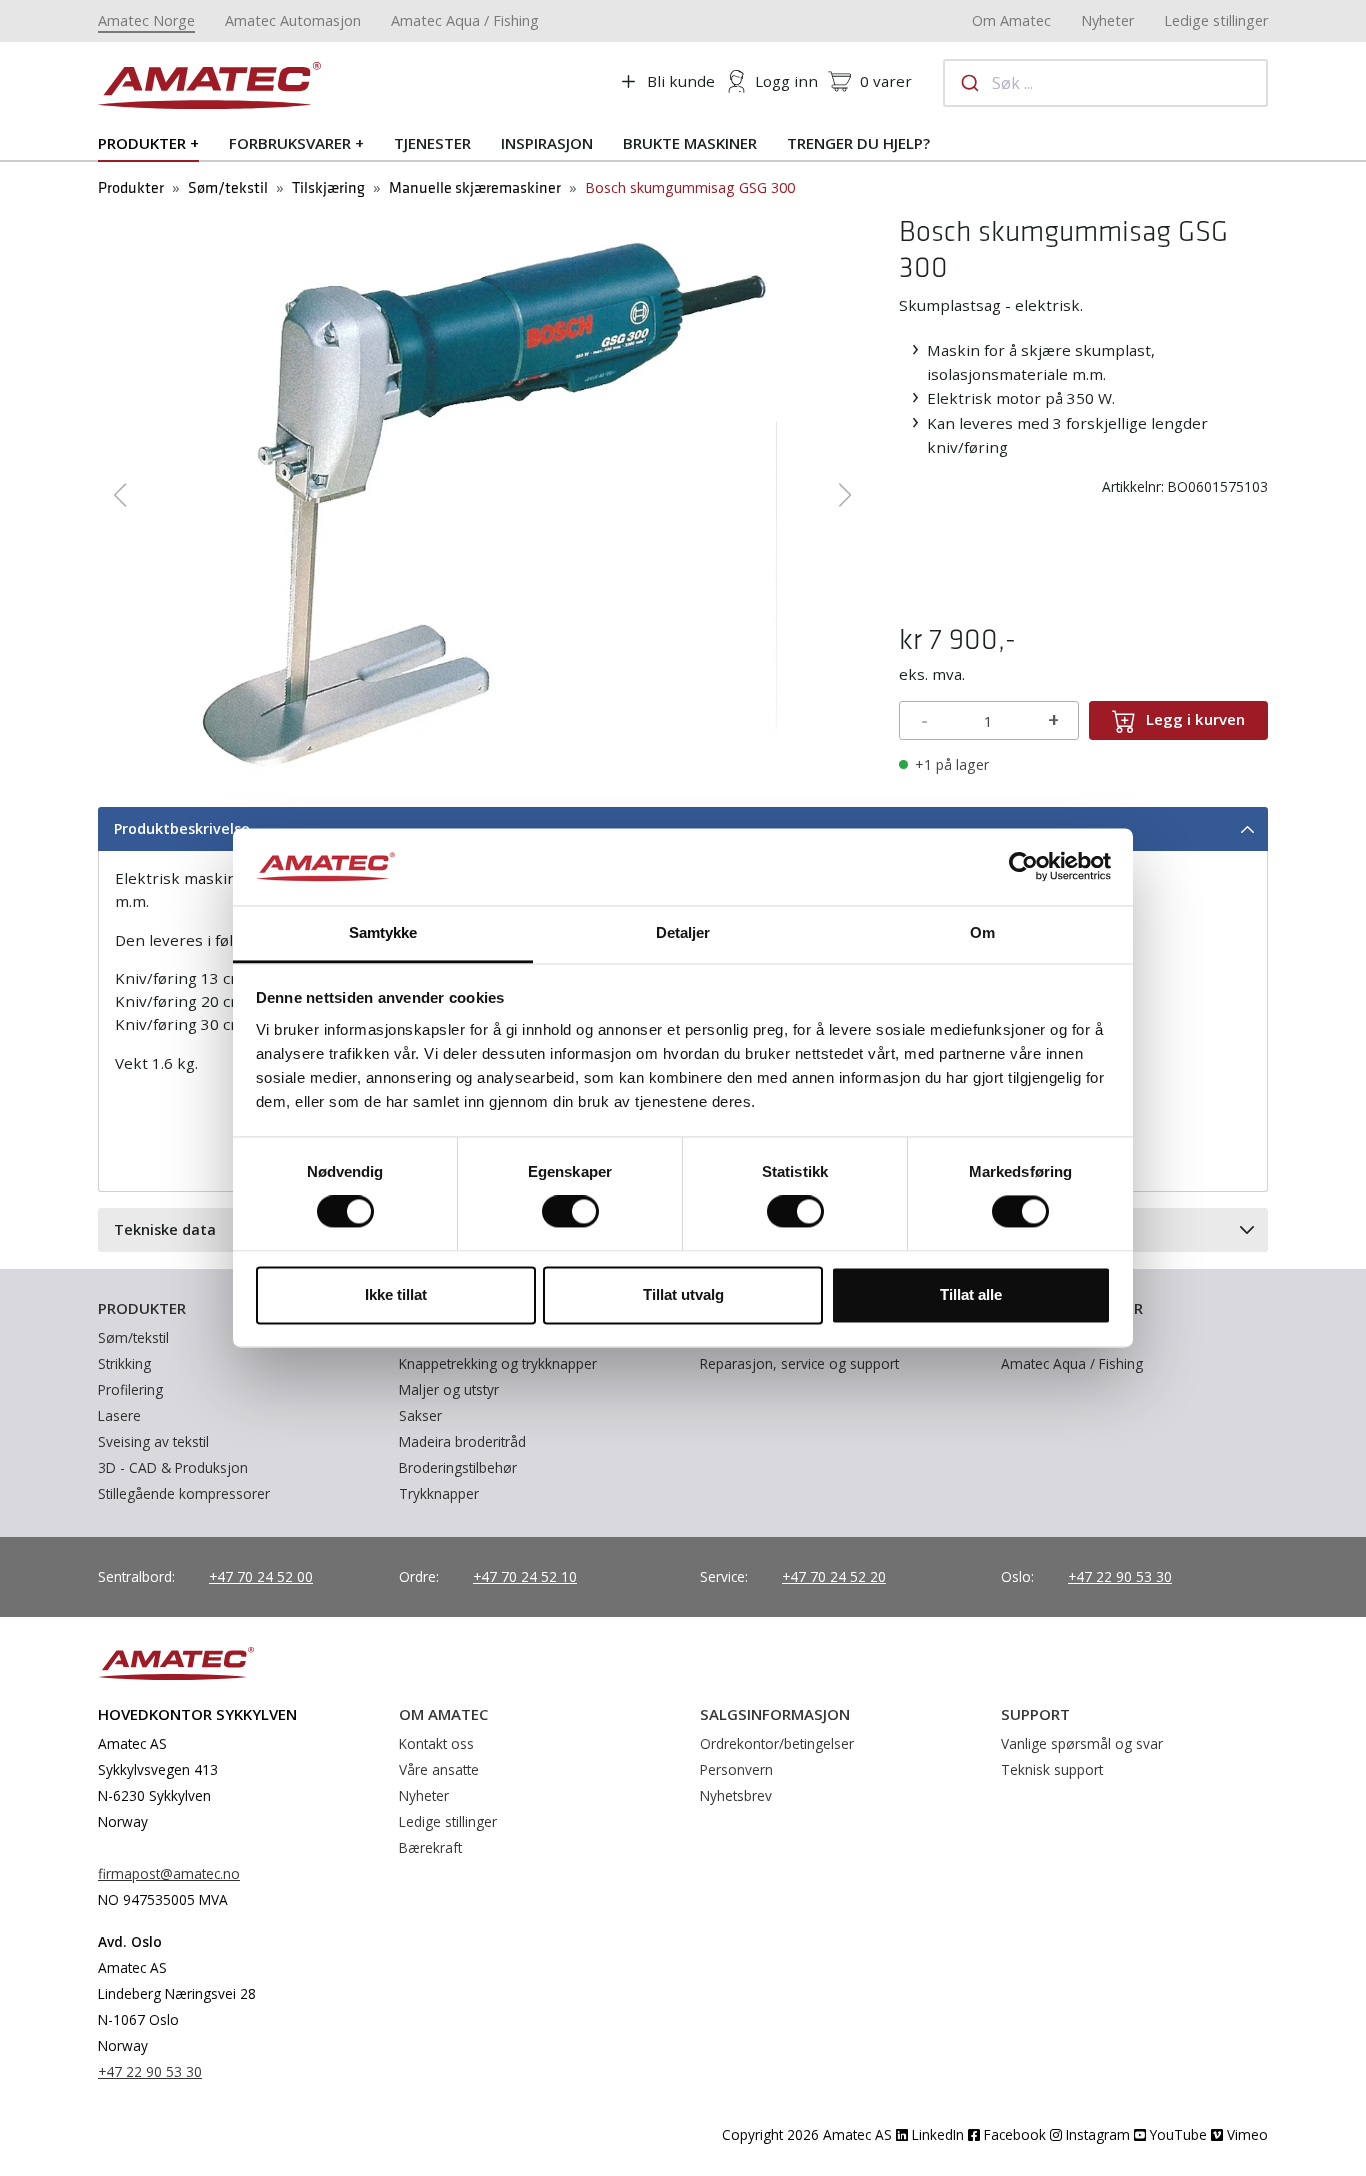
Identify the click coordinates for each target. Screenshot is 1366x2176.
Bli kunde (681, 81)
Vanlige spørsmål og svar (1082, 1743)
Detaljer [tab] (683, 932)
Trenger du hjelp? (858, 143)
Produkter (142, 143)
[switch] (570, 1212)
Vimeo (1245, 2134)
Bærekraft (430, 1847)
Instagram (1096, 2134)
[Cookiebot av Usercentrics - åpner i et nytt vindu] (1023, 867)
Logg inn (786, 81)
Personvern (736, 1769)
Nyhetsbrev (736, 1795)
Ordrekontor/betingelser (777, 1743)
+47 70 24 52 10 (525, 1576)
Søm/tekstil (228, 188)
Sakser (420, 1415)
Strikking (124, 1363)
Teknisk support (1052, 1769)
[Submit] (968, 83)
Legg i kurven (1195, 719)
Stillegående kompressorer (184, 1493)
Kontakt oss (436, 1743)
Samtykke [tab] (383, 932)
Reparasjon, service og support (799, 1363)
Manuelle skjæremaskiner (475, 188)
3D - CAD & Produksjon (173, 1467)
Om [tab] (982, 932)
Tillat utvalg (683, 1294)
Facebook (1013, 2134)
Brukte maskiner (690, 143)
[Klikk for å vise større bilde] (482, 493)
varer (886, 81)
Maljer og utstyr (449, 1389)
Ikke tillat (396, 1294)
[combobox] (1106, 83)
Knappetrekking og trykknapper (498, 1363)
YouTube (1176, 2134)
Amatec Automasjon (293, 20)
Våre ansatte (439, 1769)
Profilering (130, 1389)
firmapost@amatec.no (169, 1873)
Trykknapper (439, 1493)
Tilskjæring (328, 188)
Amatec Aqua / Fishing (465, 20)
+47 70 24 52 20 (834, 1576)
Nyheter (1107, 20)
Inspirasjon (547, 143)
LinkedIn (936, 2134)
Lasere (119, 1415)
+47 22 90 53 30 (1120, 1576)
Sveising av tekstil (153, 1441)
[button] (120, 495)
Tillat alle (971, 1294)
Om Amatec (1011, 20)
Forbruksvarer (290, 143)
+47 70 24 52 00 (261, 1576)
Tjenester (432, 143)
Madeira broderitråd (462, 1441)
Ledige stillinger (1216, 20)
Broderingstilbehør (458, 1467)
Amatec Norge (146, 20)
